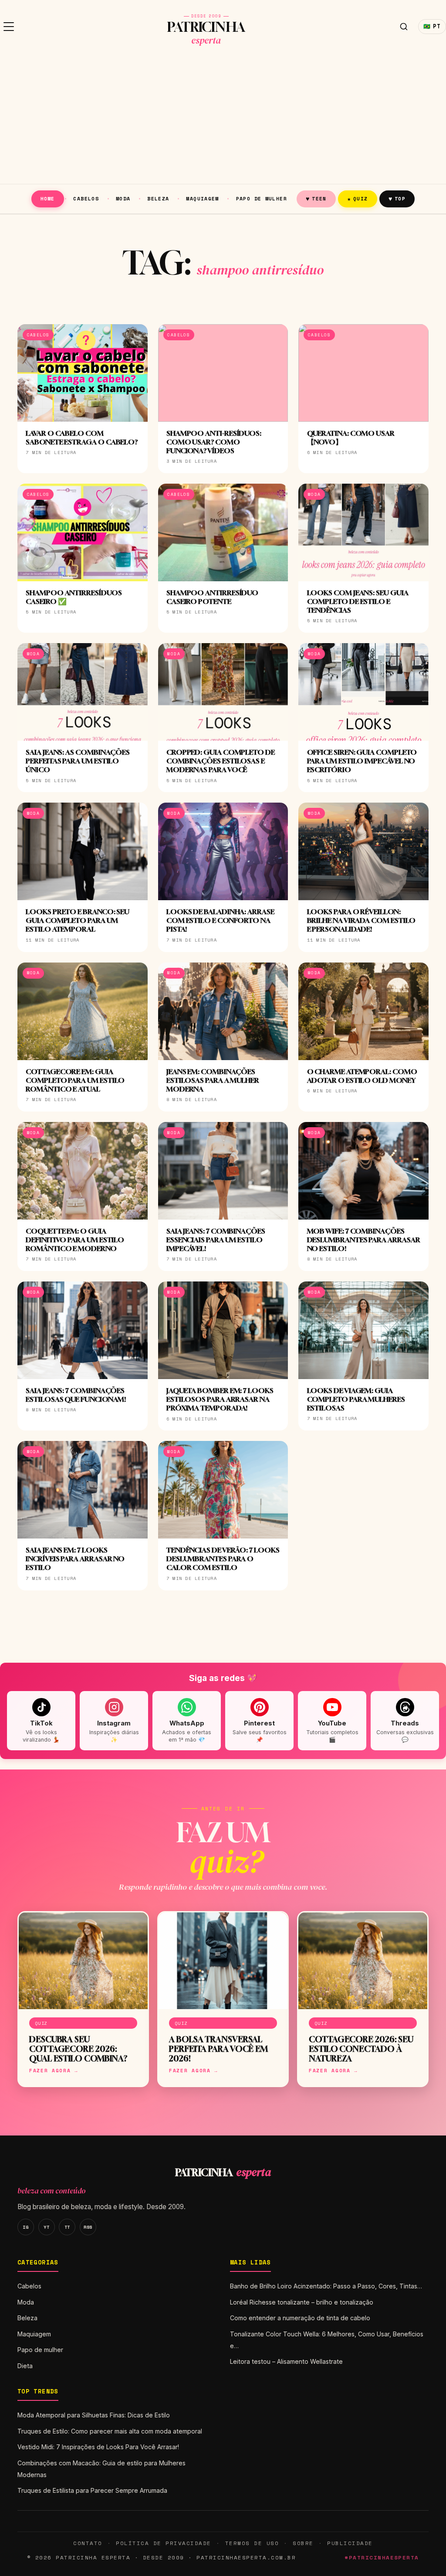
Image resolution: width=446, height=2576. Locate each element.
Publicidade (350, 2543)
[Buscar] (404, 27)
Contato (88, 2543)
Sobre (303, 2543)
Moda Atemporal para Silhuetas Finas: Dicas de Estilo (94, 2415)
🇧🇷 (432, 26)
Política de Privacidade (163, 2543)
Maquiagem (202, 198)
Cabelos (86, 198)
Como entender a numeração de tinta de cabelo (300, 2318)
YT (46, 2227)
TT (67, 2227)
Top (397, 198)
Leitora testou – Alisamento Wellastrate (286, 2361)
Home (48, 198)
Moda (123, 198)
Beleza (158, 198)
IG (25, 2227)
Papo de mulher (262, 198)
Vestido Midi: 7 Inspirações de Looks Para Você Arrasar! (98, 2447)
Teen (316, 198)
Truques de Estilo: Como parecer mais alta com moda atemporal (110, 2431)
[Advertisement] (223, 119)
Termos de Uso (252, 2543)
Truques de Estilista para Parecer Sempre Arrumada (92, 2490)
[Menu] (9, 27)
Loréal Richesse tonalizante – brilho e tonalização (302, 2302)
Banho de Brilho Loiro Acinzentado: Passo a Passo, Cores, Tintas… (326, 2286)
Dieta (25, 2366)
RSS (88, 2227)
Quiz (358, 198)
